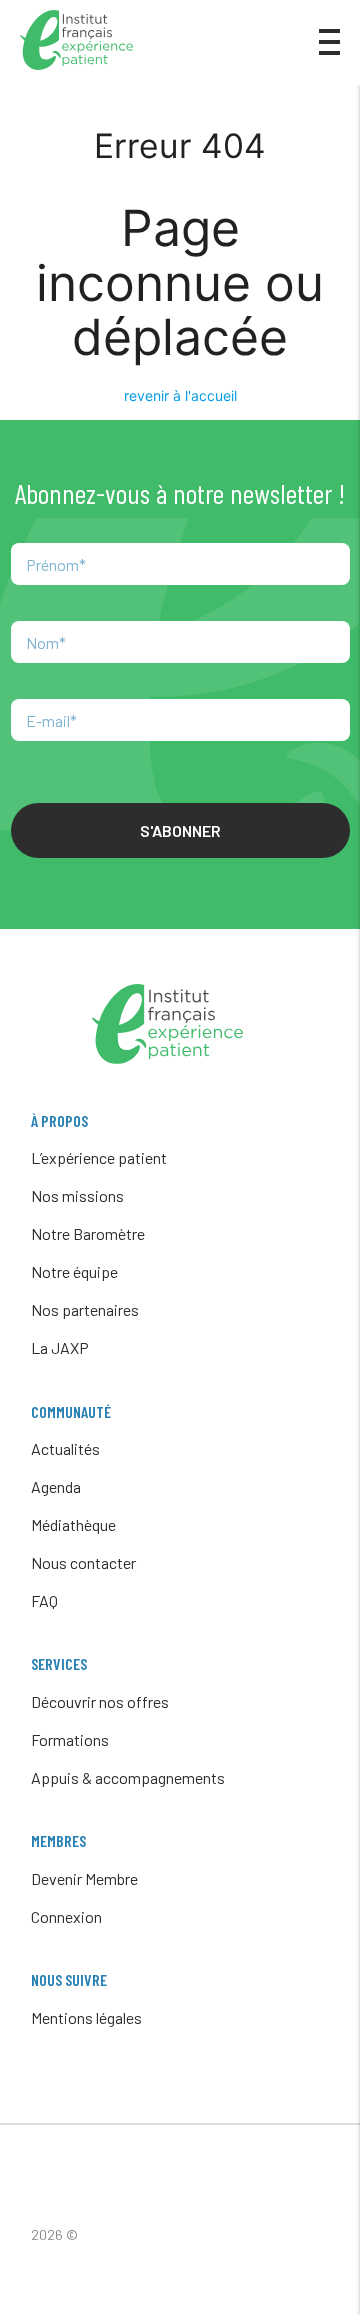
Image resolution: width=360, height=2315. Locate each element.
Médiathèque (73, 1524)
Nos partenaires (85, 1309)
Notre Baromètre (88, 1233)
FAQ (44, 1600)
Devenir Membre (84, 1878)
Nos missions (77, 1195)
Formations (70, 1739)
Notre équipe (74, 1271)
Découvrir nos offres (100, 1701)
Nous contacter (83, 1562)
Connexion (66, 1916)
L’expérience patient (99, 1157)
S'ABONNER (180, 830)
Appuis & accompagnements (128, 1777)
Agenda (56, 1486)
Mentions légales (86, 2017)
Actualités (65, 1448)
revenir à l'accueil (180, 395)
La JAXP (60, 1347)
